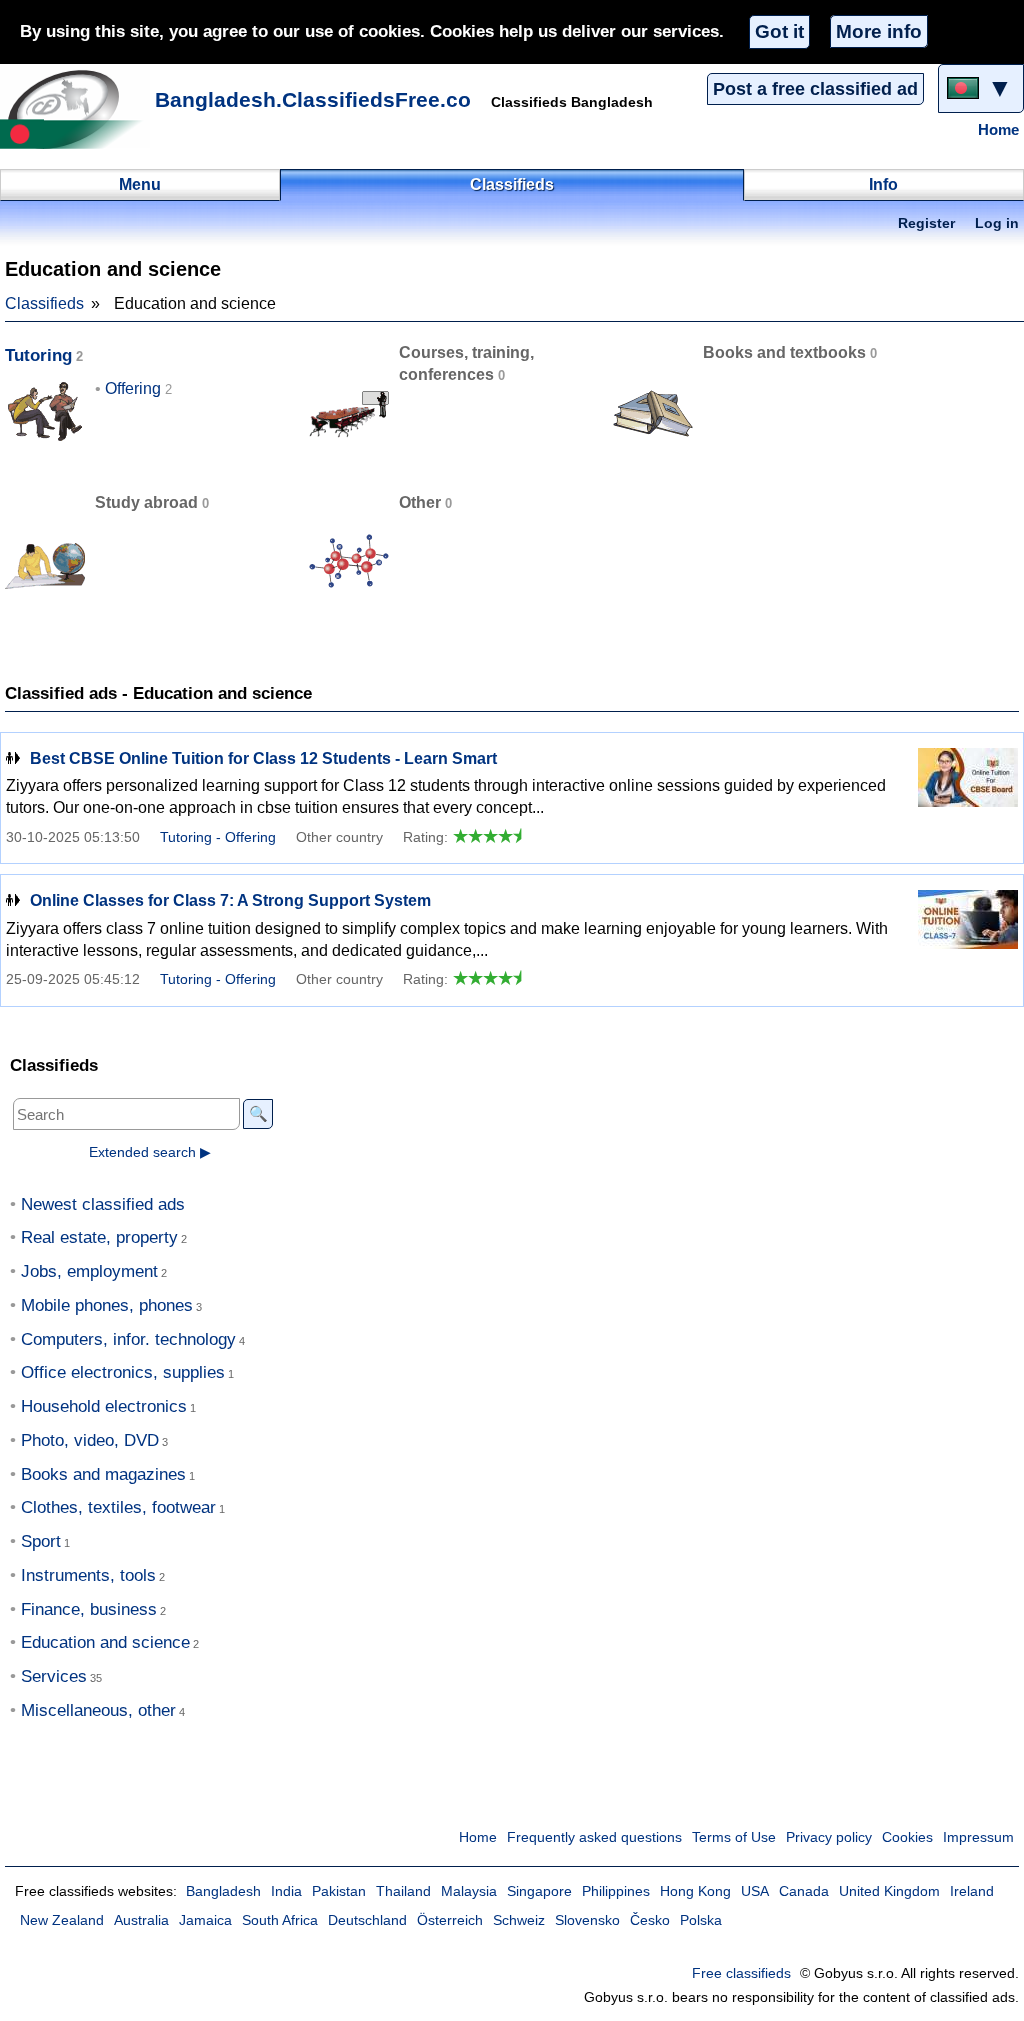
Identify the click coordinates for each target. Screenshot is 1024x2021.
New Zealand (62, 1920)
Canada (804, 1891)
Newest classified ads (103, 1204)
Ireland (972, 1891)
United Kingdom (889, 1891)
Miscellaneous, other (98, 1710)
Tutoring (38, 355)
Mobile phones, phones (107, 1305)
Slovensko (587, 1920)
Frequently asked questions (594, 1837)
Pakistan (339, 1891)
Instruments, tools (88, 1575)
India (286, 1891)
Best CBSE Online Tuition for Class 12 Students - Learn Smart (263, 758)
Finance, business (89, 1609)
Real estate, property (99, 1237)
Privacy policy (829, 1837)
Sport (41, 1541)
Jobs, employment (89, 1271)
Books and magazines (103, 1474)
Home (998, 130)
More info (879, 31)
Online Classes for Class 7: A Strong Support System (230, 900)
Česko (650, 1920)
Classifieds (44, 303)
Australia (141, 1920)
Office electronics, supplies (123, 1372)
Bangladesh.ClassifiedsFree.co (313, 99)
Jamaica (205, 1920)
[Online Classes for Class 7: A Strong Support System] (968, 927)
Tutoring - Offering (218, 837)
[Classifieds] (75, 109)
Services (54, 1676)
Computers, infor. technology (128, 1339)
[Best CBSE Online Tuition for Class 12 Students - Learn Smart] (968, 785)
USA (755, 1891)
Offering (133, 388)
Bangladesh (223, 1891)
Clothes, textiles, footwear (118, 1507)
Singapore (539, 1891)
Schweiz (519, 1920)
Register (926, 223)
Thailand (403, 1891)
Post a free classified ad (815, 89)
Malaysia (469, 1891)
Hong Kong (695, 1891)
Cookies (907, 1837)
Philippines (616, 1891)
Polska (701, 1920)
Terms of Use (734, 1837)
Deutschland (367, 1920)
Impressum (978, 1837)
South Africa (280, 1920)
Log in (997, 223)
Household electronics (104, 1406)
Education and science (105, 1642)
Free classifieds (741, 1973)
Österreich (450, 1920)
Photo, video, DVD (90, 1440)
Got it (779, 31)
